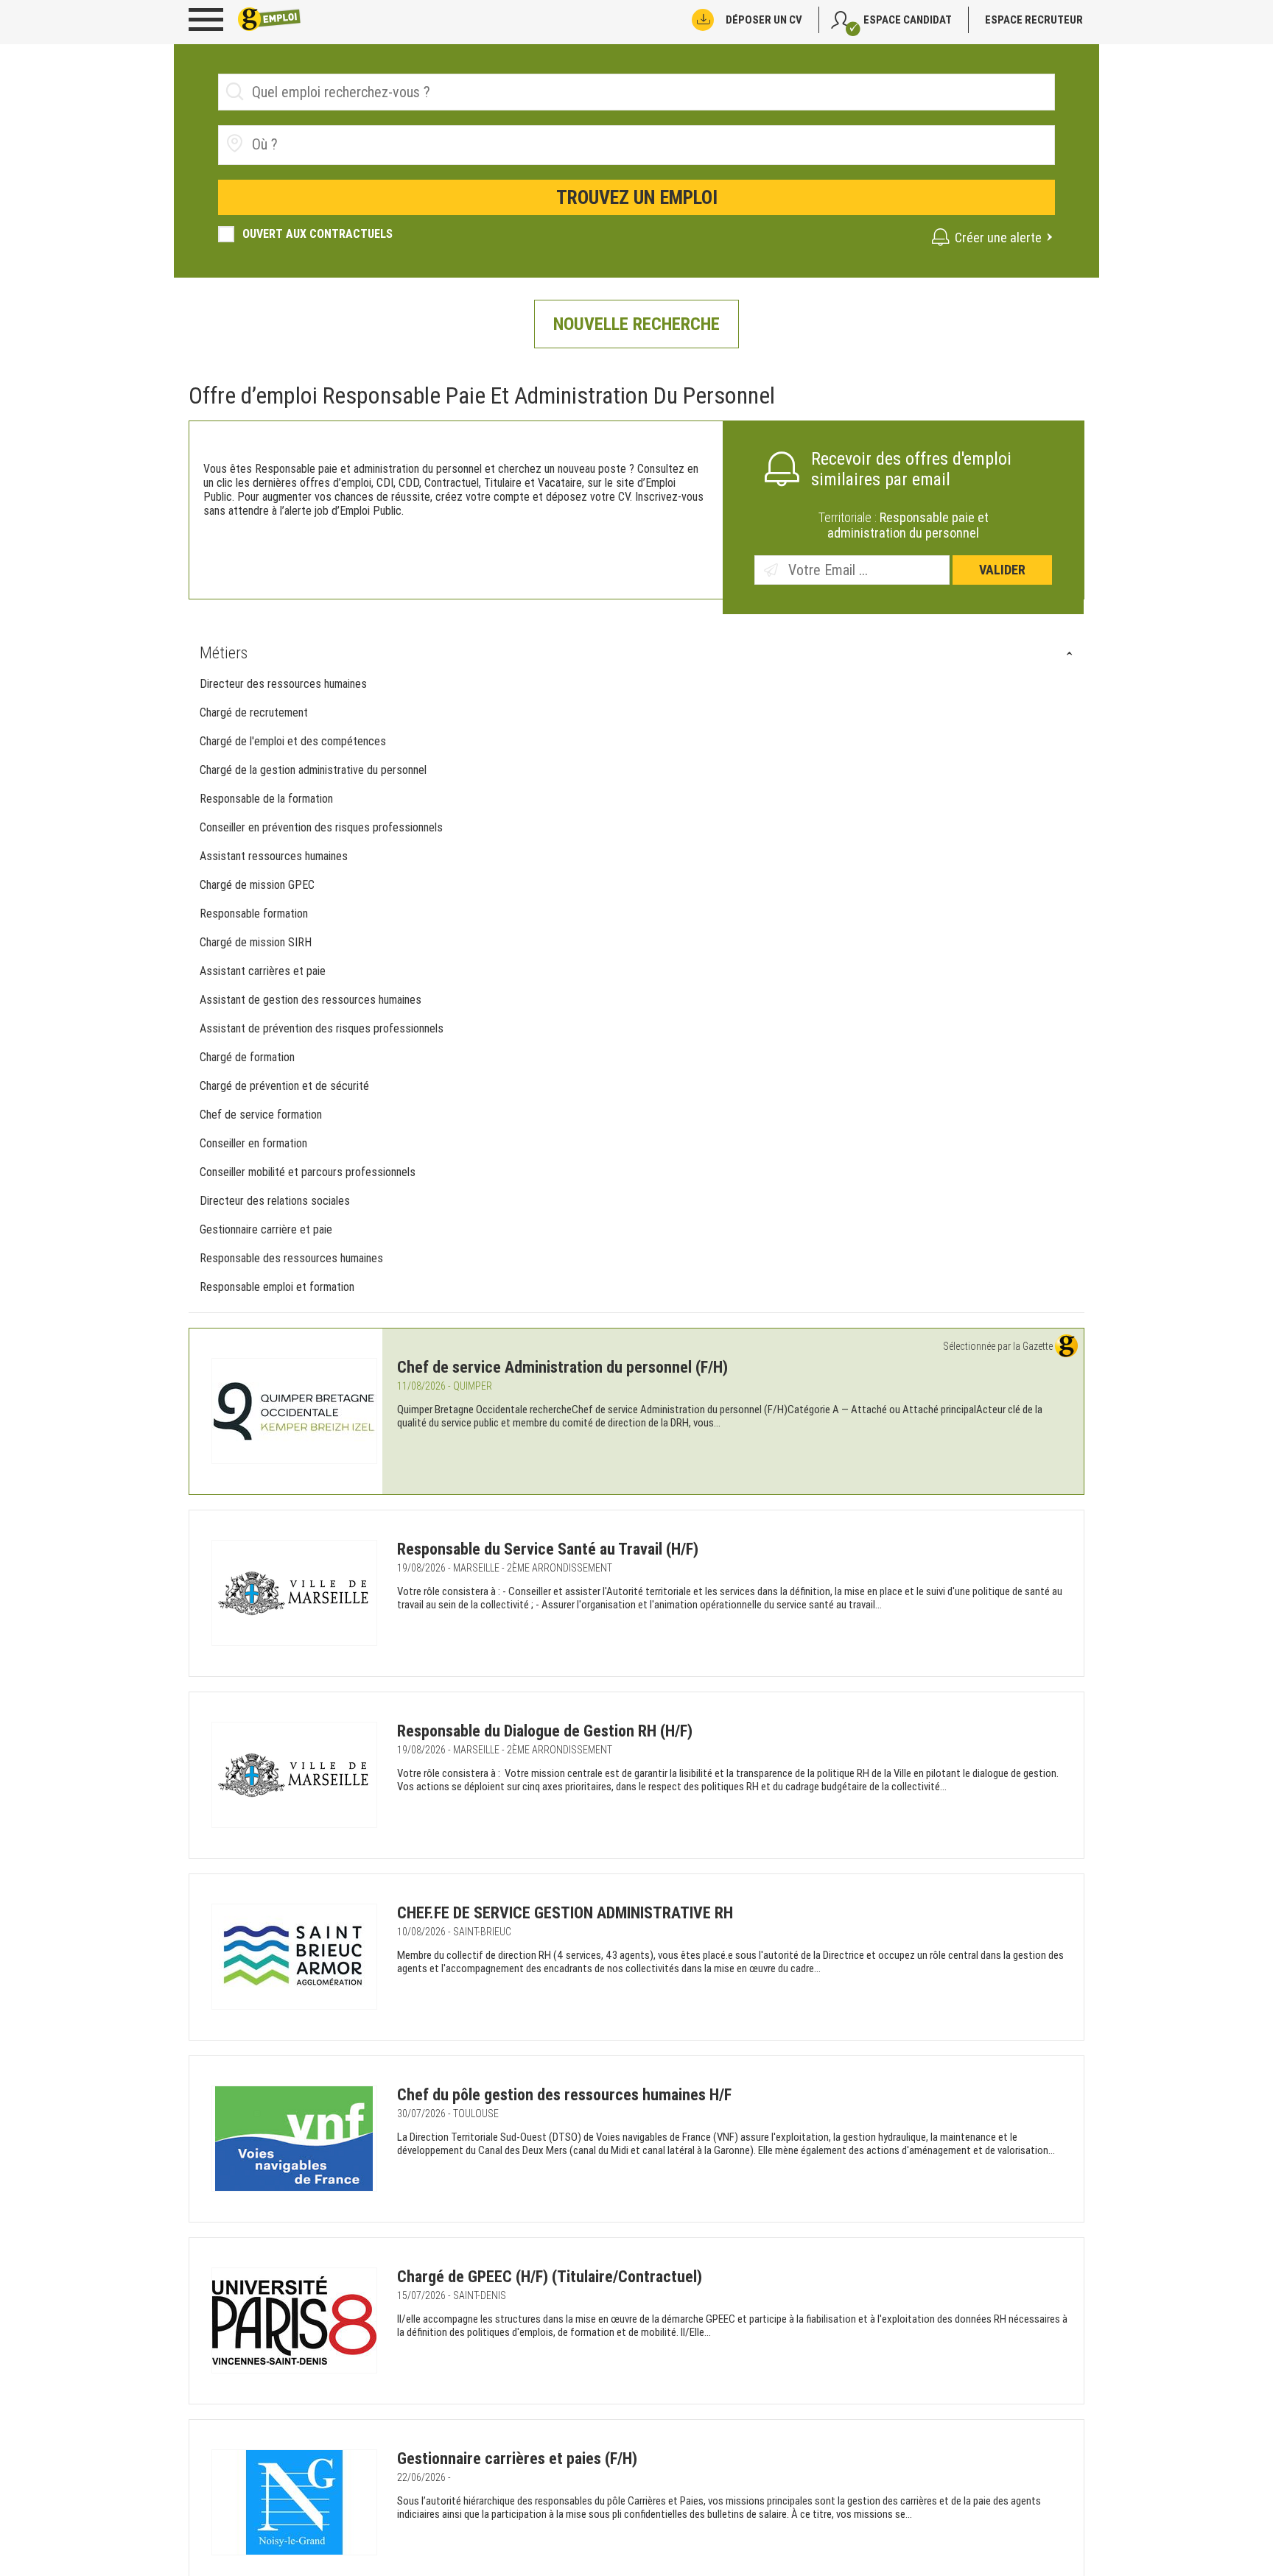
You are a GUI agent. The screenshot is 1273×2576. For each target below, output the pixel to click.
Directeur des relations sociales (275, 1201)
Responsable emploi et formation (277, 1287)
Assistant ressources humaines (274, 856)
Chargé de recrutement (254, 712)
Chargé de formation (247, 1057)
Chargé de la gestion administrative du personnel (313, 770)
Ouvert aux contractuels (318, 234)
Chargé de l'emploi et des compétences (293, 741)
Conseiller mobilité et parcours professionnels (309, 1172)
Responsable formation (254, 914)
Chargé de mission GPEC (257, 885)
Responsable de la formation (266, 799)
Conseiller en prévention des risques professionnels (321, 827)
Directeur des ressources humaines (283, 684)
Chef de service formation (261, 1115)
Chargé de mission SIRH (256, 942)
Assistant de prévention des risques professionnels (322, 1028)
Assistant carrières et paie (263, 971)
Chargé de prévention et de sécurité (286, 1086)
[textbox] (335, 144)
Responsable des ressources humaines (291, 1258)
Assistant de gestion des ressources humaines (312, 1000)
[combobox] (636, 145)
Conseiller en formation (253, 1143)
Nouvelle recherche (636, 324)
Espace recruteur (1034, 20)
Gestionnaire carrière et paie (266, 1229)
